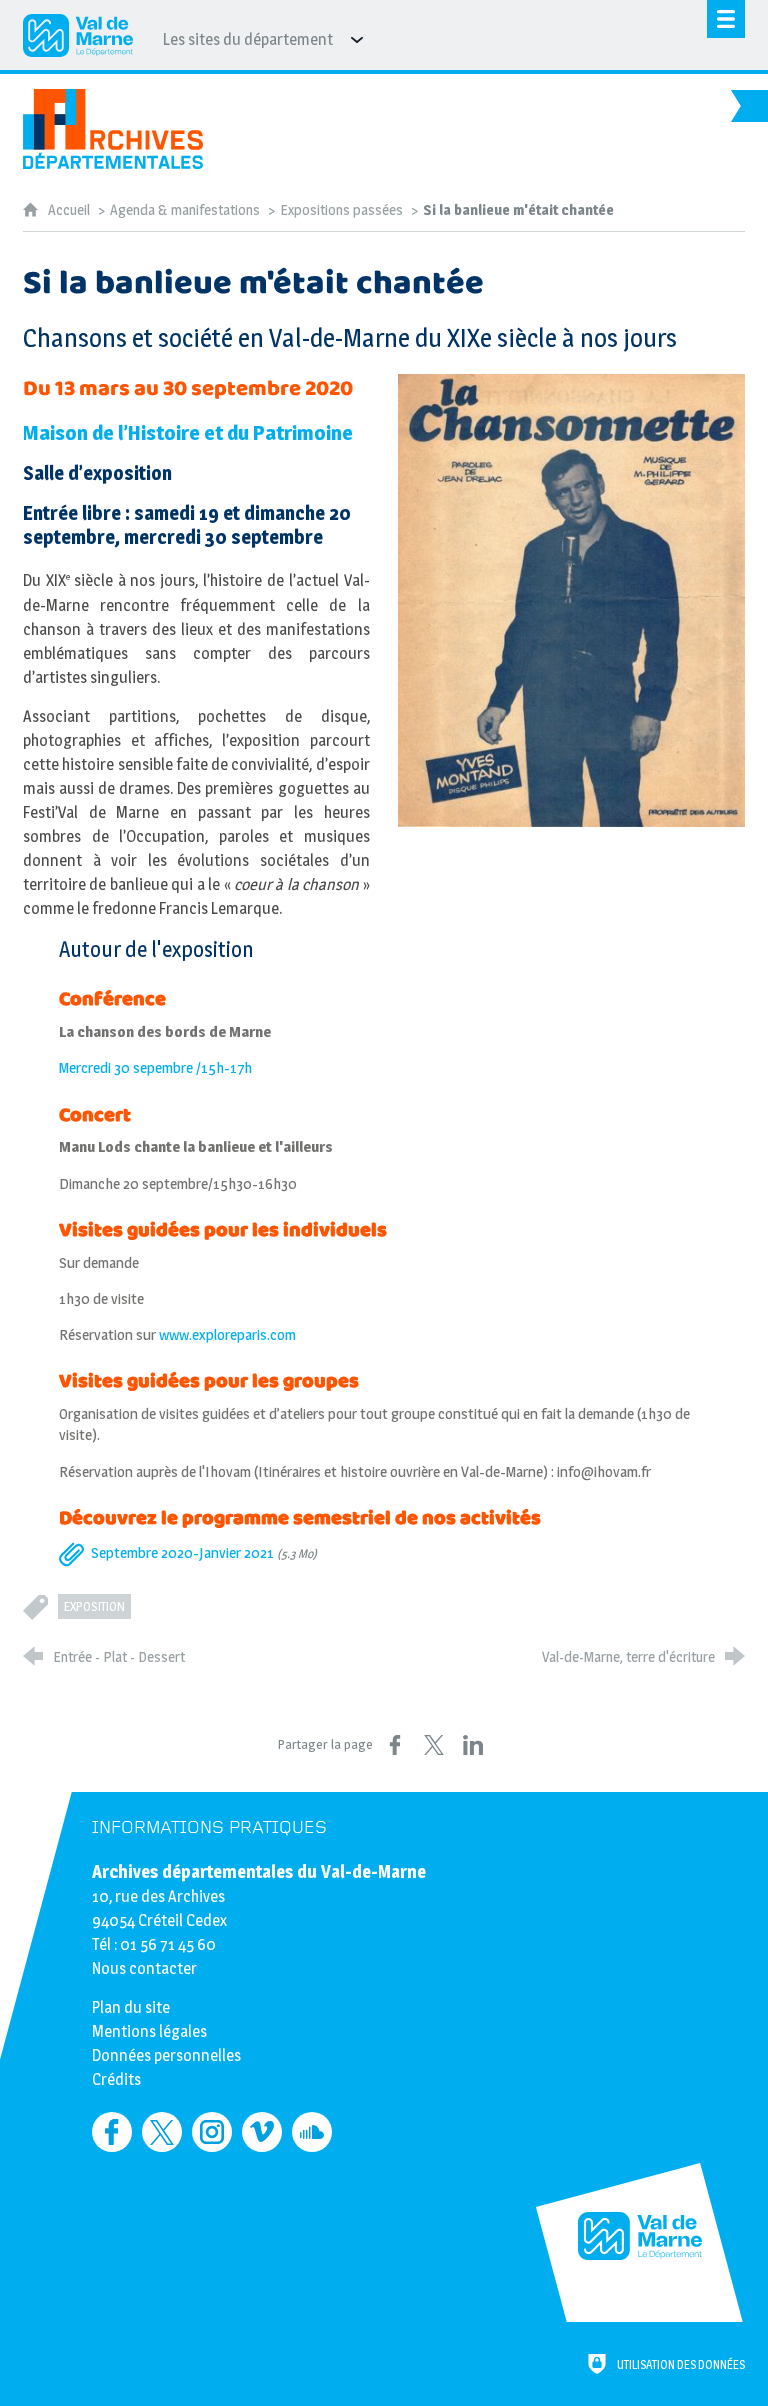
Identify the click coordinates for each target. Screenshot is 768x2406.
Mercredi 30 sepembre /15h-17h (155, 1067)
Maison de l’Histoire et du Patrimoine (188, 432)
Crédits (116, 2079)
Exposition (94, 1606)
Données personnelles (166, 2055)
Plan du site (131, 2007)
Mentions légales (149, 2031)
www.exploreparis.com (227, 1334)
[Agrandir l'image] (571, 599)
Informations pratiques (209, 1827)
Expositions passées (341, 210)
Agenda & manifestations (185, 210)
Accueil (70, 210)
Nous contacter (144, 1968)
